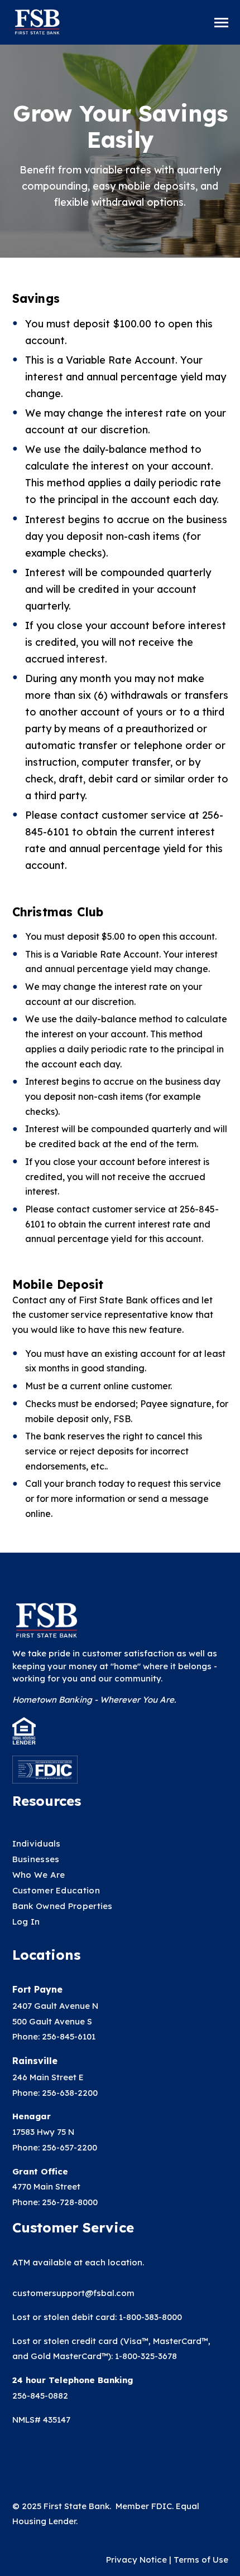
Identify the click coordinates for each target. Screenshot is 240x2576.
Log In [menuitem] (26, 1922)
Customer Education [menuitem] (56, 1890)
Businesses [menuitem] (36, 1859)
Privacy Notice (138, 2560)
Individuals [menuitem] (37, 1843)
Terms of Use (201, 2560)
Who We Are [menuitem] (39, 1875)
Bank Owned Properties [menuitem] (63, 1906)
